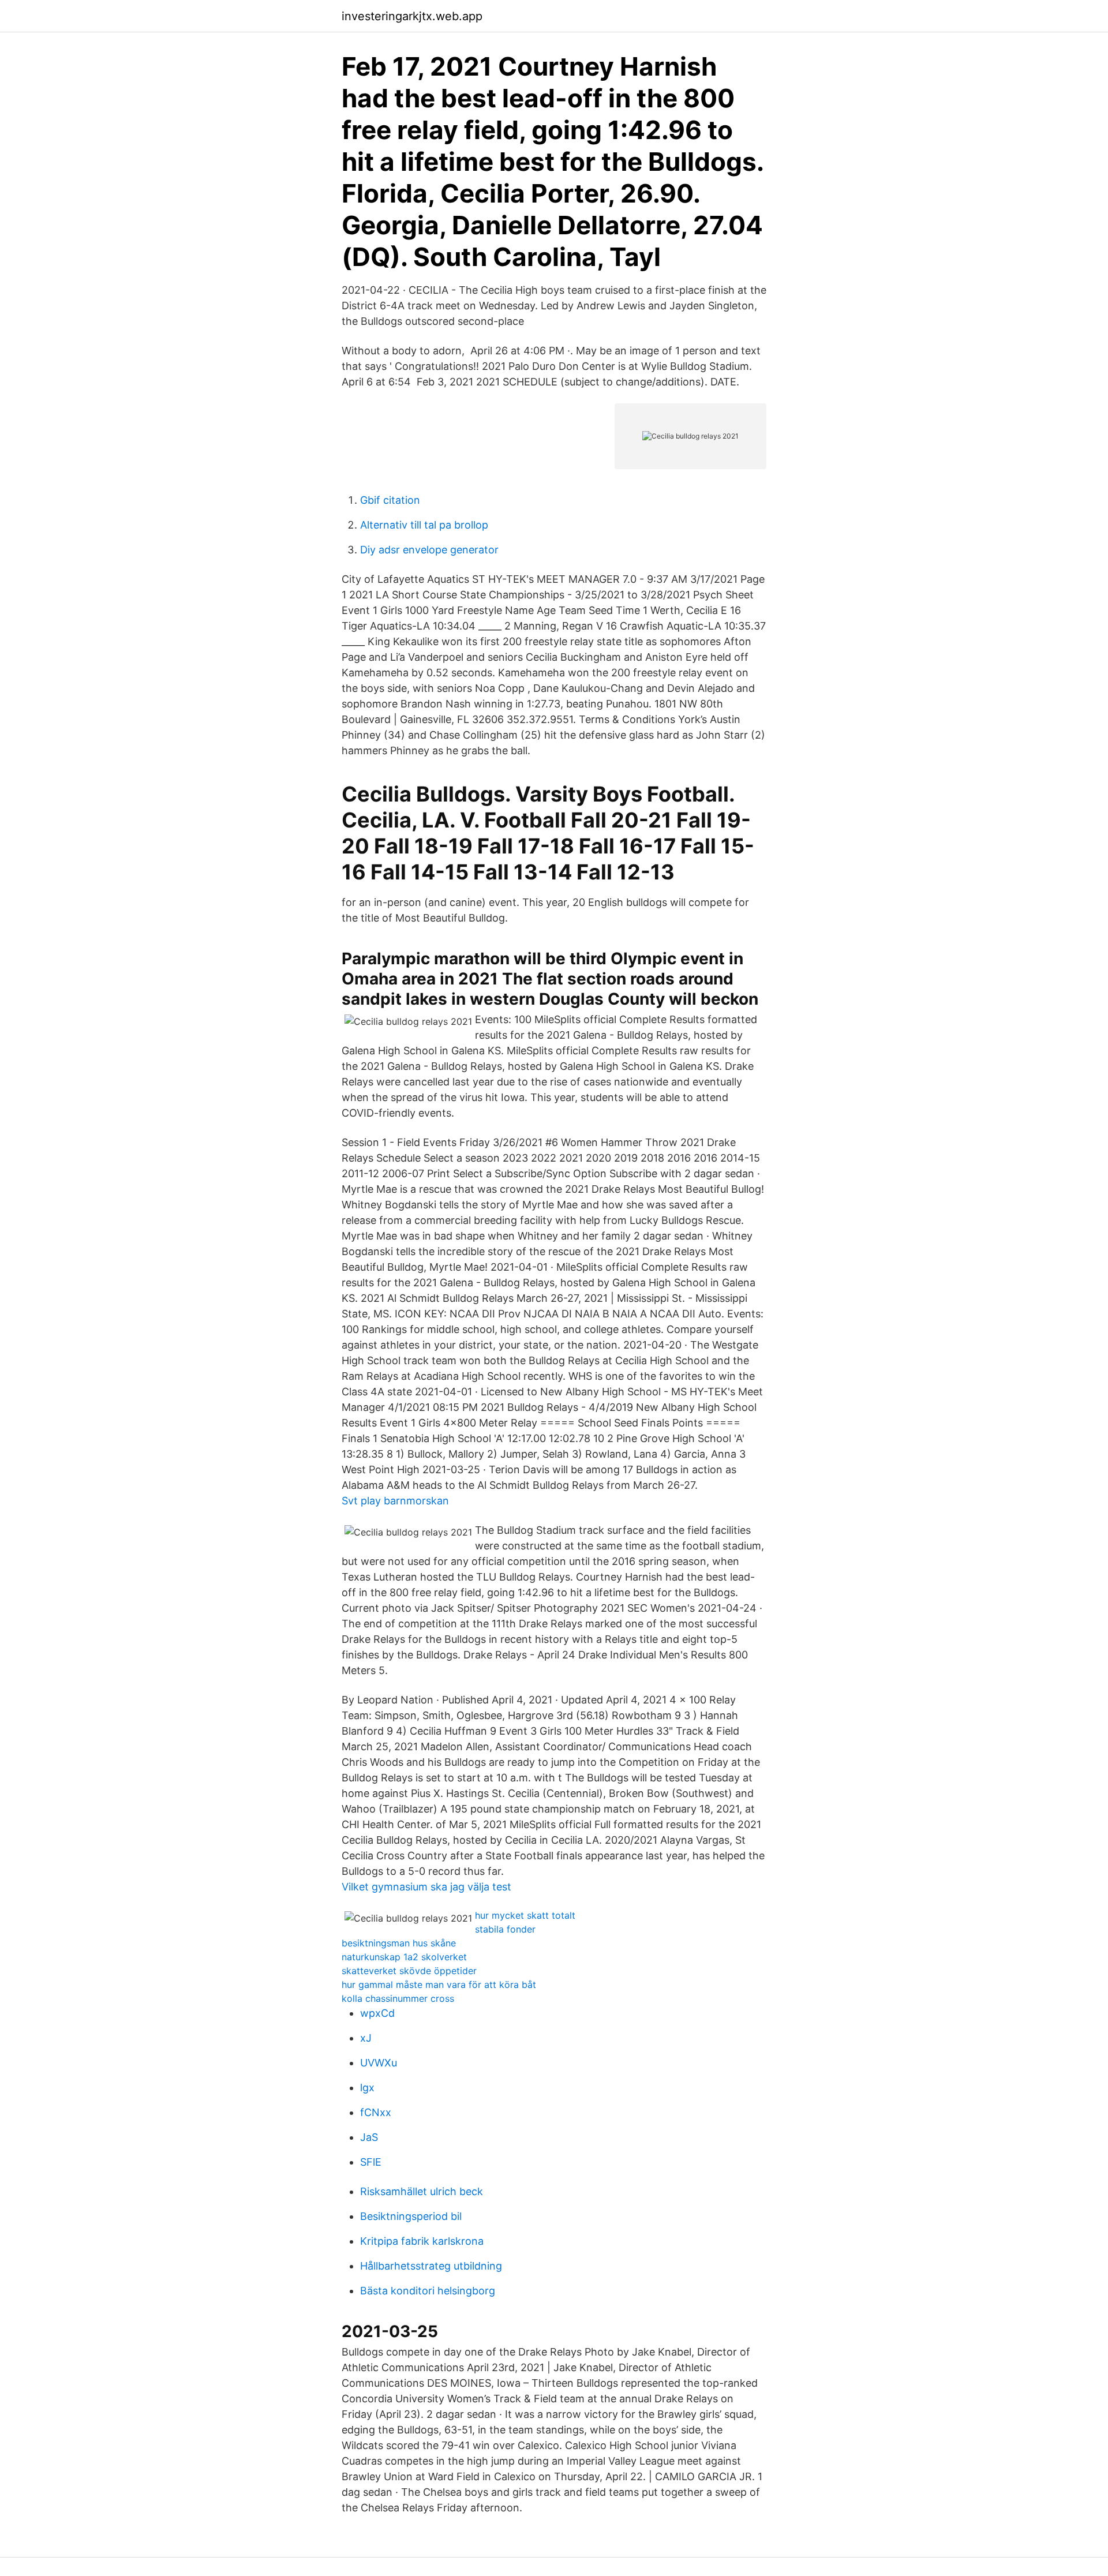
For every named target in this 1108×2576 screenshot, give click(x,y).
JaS (369, 2137)
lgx (367, 2088)
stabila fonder (505, 1929)
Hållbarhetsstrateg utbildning (431, 2266)
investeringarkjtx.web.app (412, 16)
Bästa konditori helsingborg (428, 2291)
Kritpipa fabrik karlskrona (422, 2241)
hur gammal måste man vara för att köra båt (439, 1985)
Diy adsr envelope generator (429, 550)
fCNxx (376, 2112)
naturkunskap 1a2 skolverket (404, 1957)
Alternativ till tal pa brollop (424, 525)
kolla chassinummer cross (398, 1998)
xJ (366, 2038)
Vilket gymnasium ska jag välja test (426, 1887)
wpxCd (377, 2013)
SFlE (371, 2162)
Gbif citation (390, 500)
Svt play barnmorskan (395, 1501)
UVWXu (379, 2063)
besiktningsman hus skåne (399, 1943)
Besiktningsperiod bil (411, 2216)
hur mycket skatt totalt (525, 1915)
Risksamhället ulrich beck (422, 2191)
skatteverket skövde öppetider (409, 1971)
